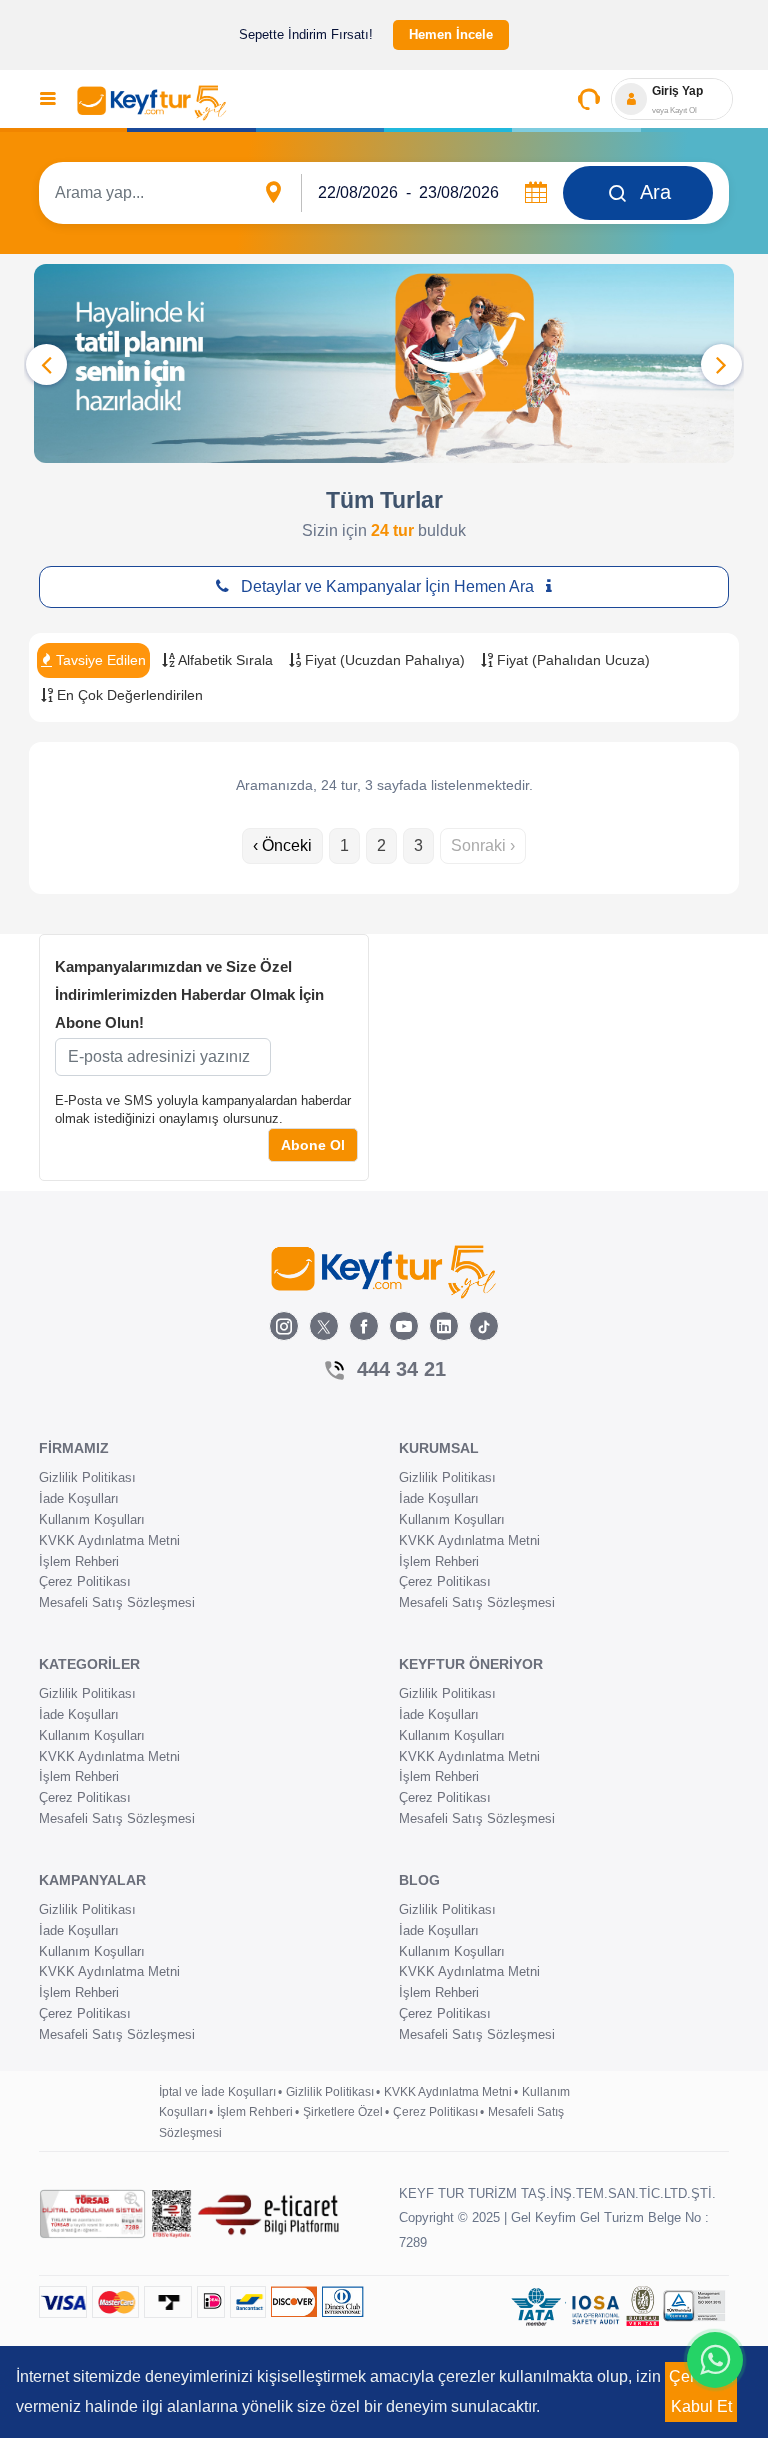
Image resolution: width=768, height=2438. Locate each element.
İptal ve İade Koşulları (217, 2092)
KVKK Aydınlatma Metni (109, 1540)
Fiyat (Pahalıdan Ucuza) (571, 660)
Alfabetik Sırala (224, 660)
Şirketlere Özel (343, 2112)
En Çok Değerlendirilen (128, 695)
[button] (721, 364)
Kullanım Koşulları (92, 1519)
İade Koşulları (79, 1498)
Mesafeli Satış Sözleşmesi (117, 1602)
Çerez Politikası (85, 1581)
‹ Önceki (282, 845)
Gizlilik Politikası (87, 1477)
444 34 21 (401, 1369)
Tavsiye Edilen (99, 660)
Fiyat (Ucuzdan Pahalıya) (383, 660)
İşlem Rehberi (79, 1561)
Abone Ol (313, 1145)
